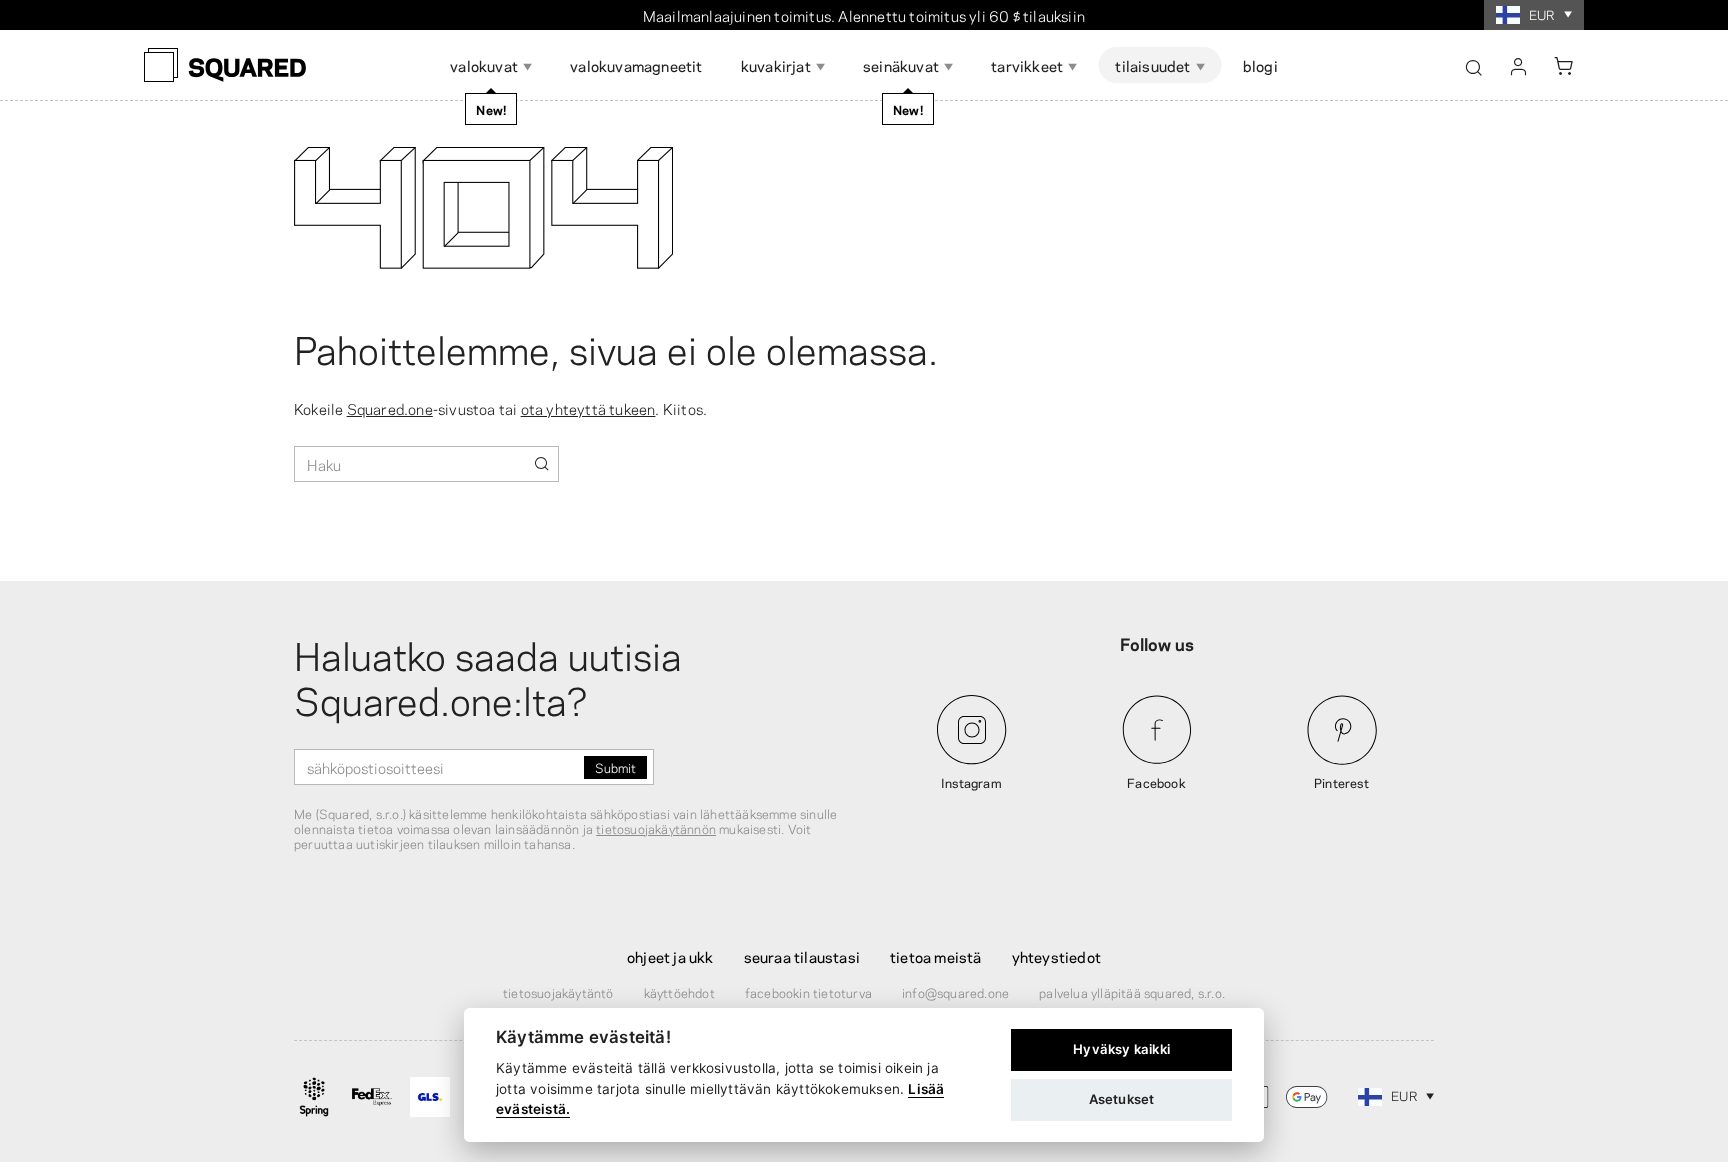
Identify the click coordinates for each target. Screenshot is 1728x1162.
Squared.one (390, 408)
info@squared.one (955, 992)
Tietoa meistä (936, 956)
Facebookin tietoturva (808, 992)
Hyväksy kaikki (1121, 1049)
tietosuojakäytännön (656, 828)
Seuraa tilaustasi (802, 956)
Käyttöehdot (679, 992)
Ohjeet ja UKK (670, 956)
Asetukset (1122, 1099)
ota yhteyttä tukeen (588, 408)
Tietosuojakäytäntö (558, 992)
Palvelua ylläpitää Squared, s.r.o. (1132, 992)
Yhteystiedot (1056, 956)
